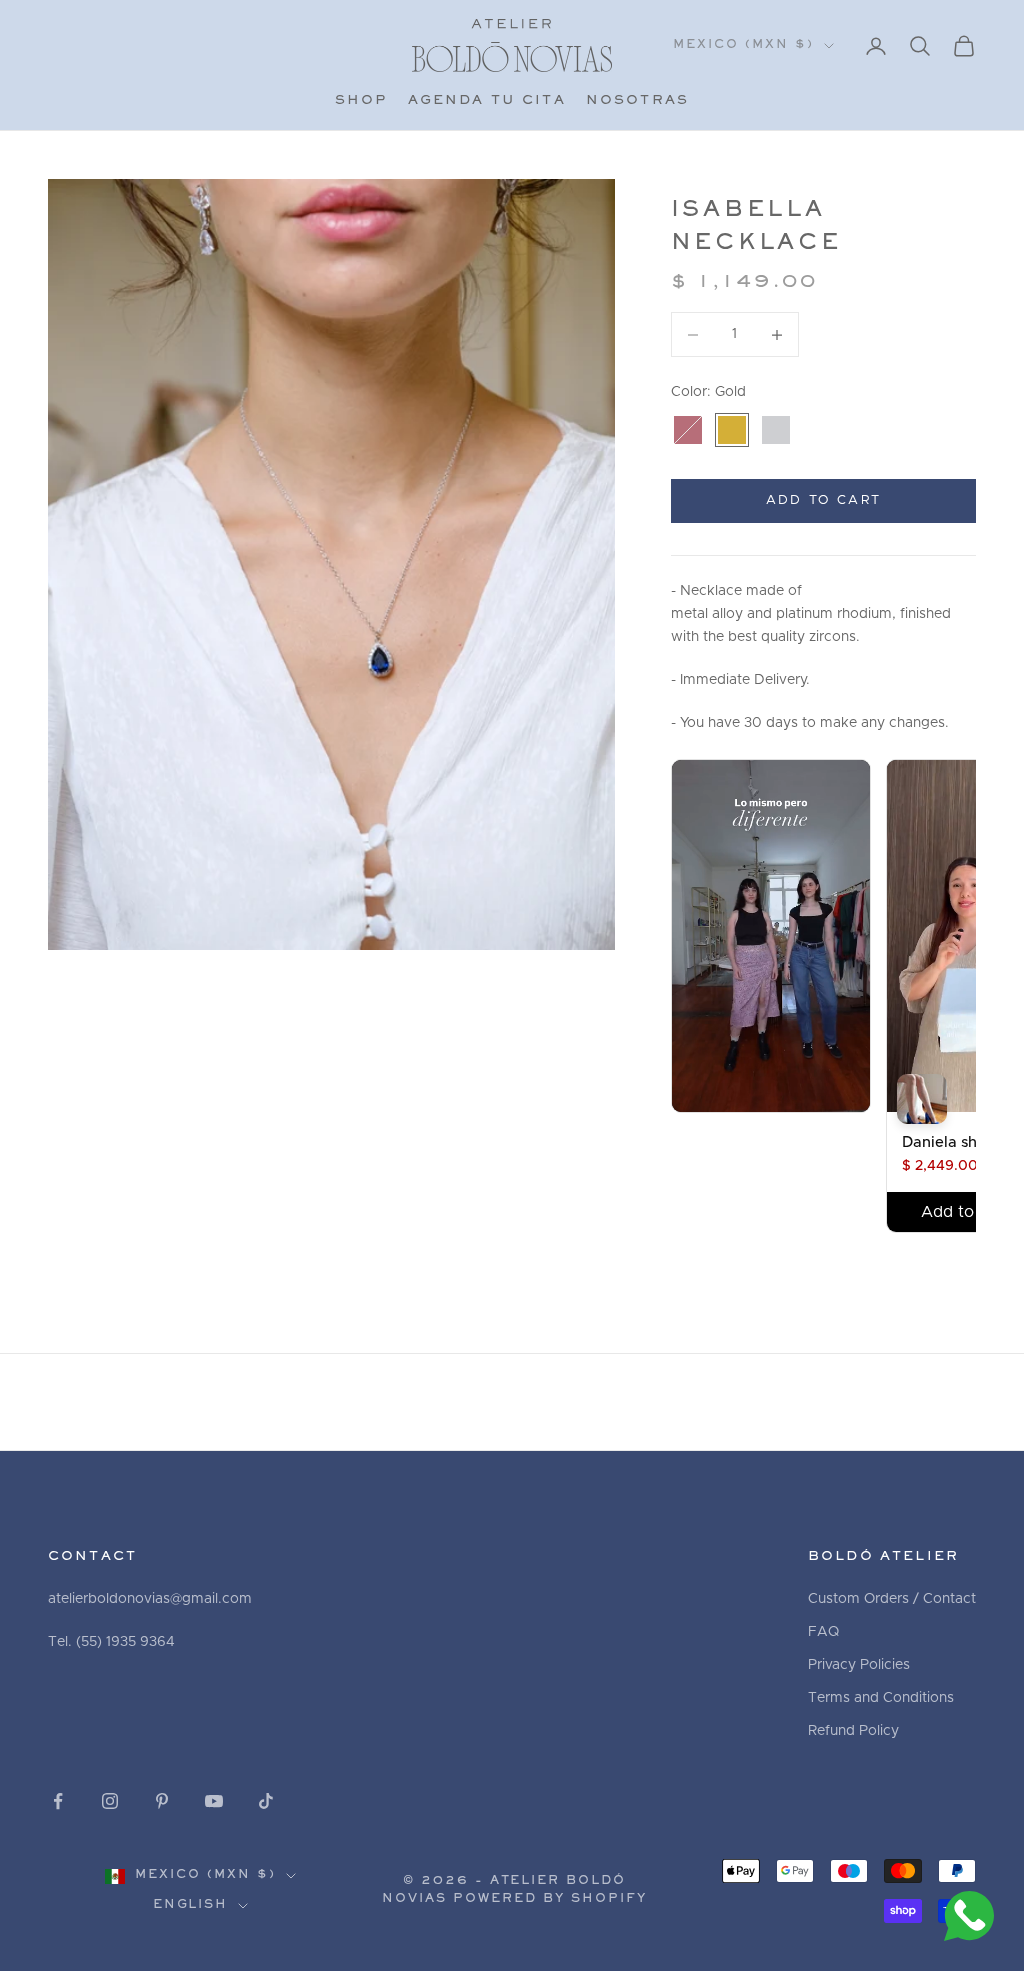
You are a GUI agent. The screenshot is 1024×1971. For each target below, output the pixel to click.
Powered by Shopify (550, 1899)
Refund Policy (853, 1731)
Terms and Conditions (881, 1698)
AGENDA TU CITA (487, 101)
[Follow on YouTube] (214, 1801)
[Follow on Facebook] (58, 1801)
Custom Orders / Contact (892, 1599)
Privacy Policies (859, 1665)
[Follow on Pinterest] (162, 1801)
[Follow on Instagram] (110, 1801)
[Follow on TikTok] (266, 1801)
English (191, 1905)
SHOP (361, 101)
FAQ (823, 1632)
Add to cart (824, 500)
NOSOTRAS (637, 101)
